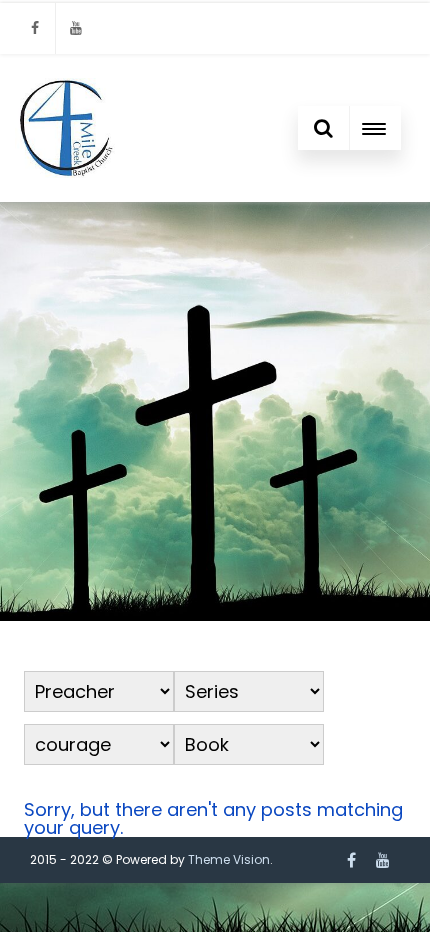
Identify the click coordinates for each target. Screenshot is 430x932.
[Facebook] (35, 28)
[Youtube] (76, 28)
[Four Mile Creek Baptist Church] (65, 128)
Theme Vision (229, 859)
